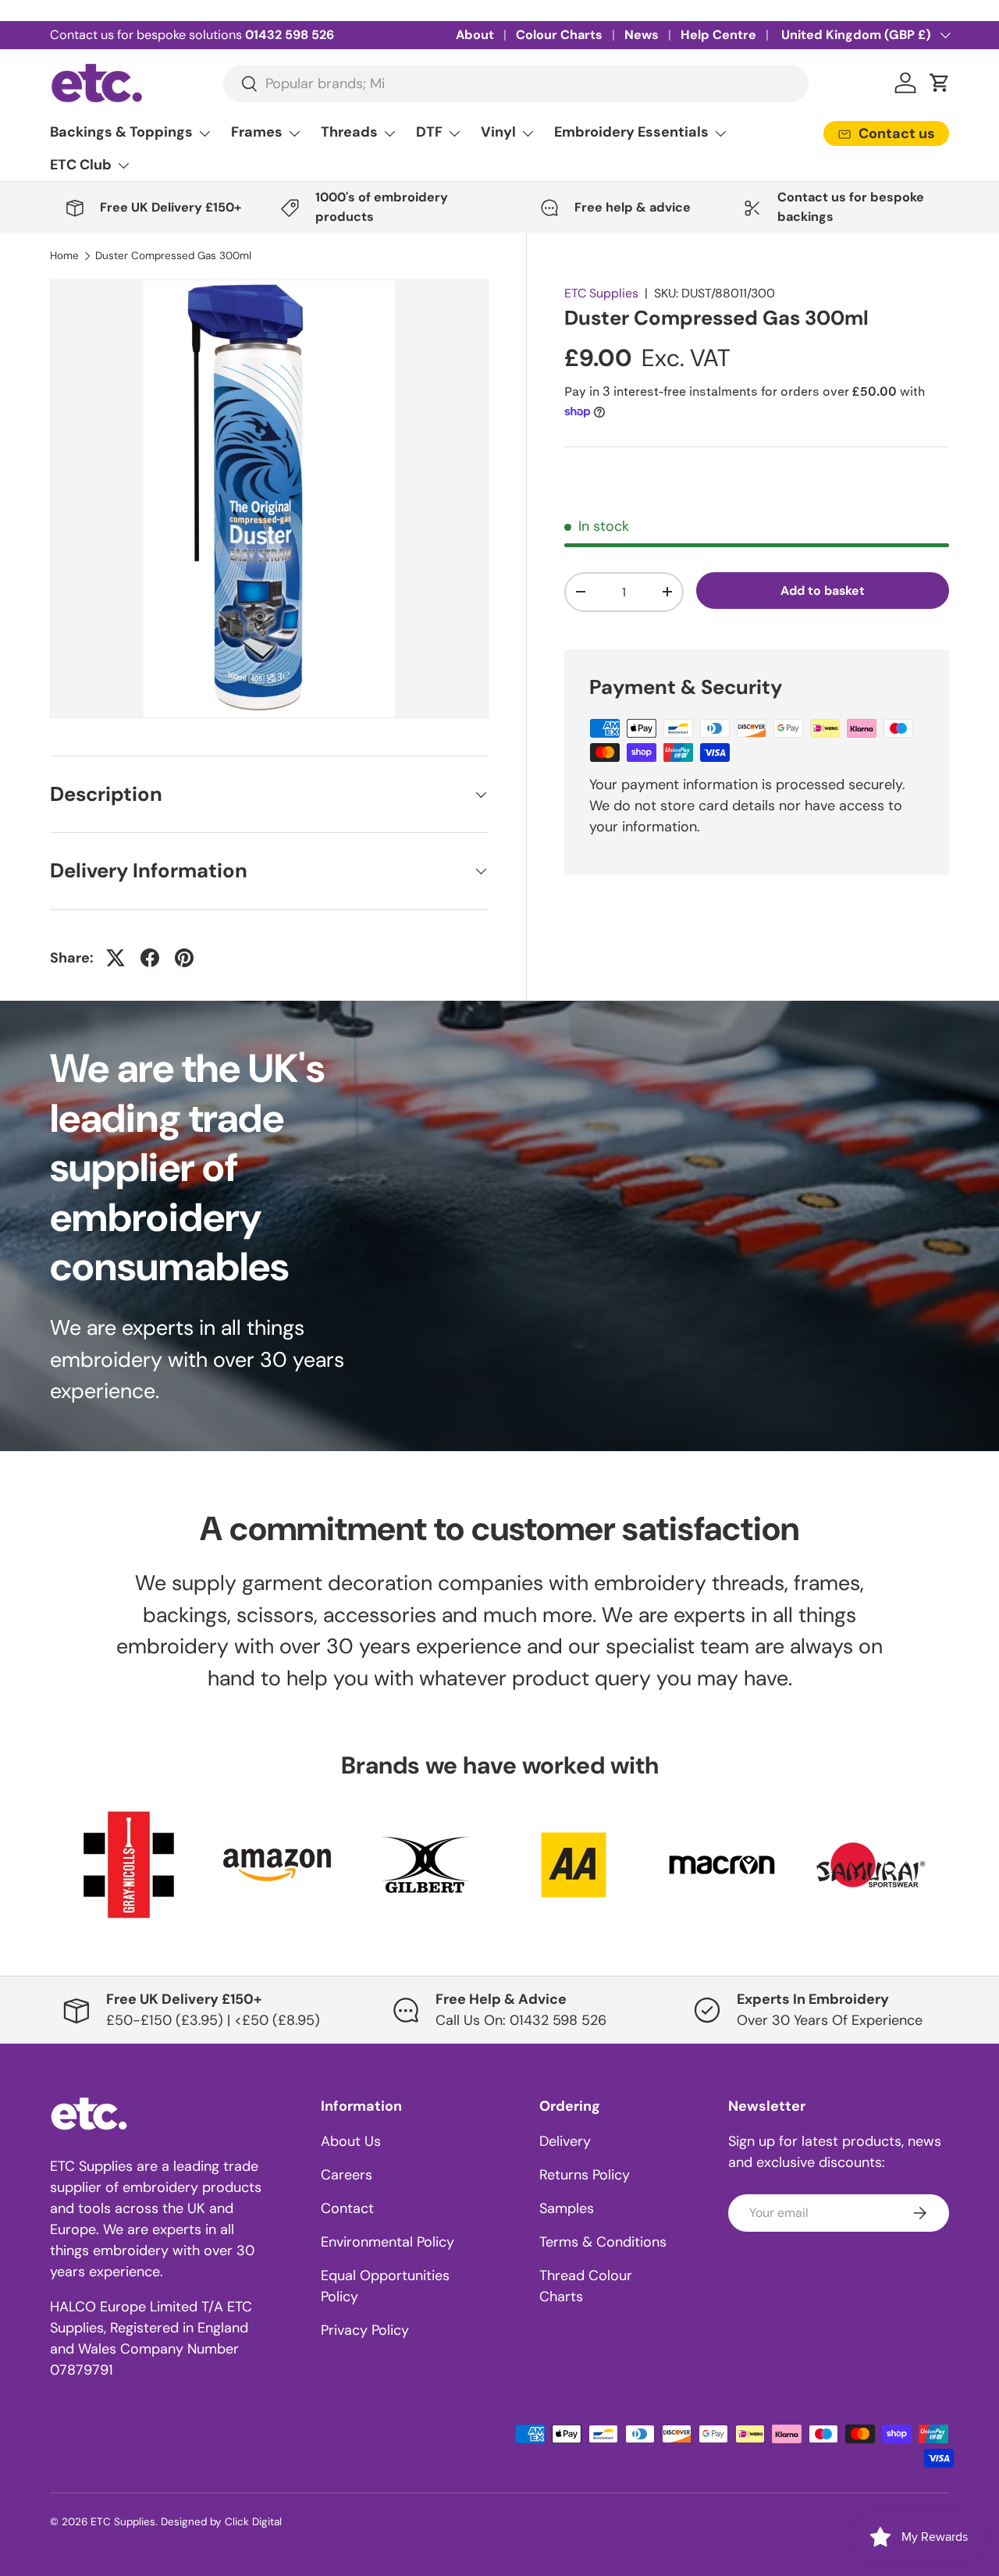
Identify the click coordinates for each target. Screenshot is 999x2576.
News (642, 35)
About (475, 35)
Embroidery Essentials (631, 132)
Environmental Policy (388, 2242)
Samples (567, 2208)
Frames (257, 132)
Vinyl (498, 132)
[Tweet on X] (116, 958)
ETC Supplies (601, 293)
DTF (429, 132)
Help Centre (718, 35)
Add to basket (823, 591)
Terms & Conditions (603, 2242)
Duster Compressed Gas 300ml (173, 256)
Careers (347, 2175)
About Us (351, 2141)
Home (64, 256)
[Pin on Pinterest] (184, 958)
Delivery (565, 2141)
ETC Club (81, 165)
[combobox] (515, 84)
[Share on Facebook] (150, 958)
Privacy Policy (365, 2330)
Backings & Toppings (121, 132)
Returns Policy (585, 2175)
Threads (349, 132)
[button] (940, 83)
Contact (347, 2208)
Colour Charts (559, 35)
